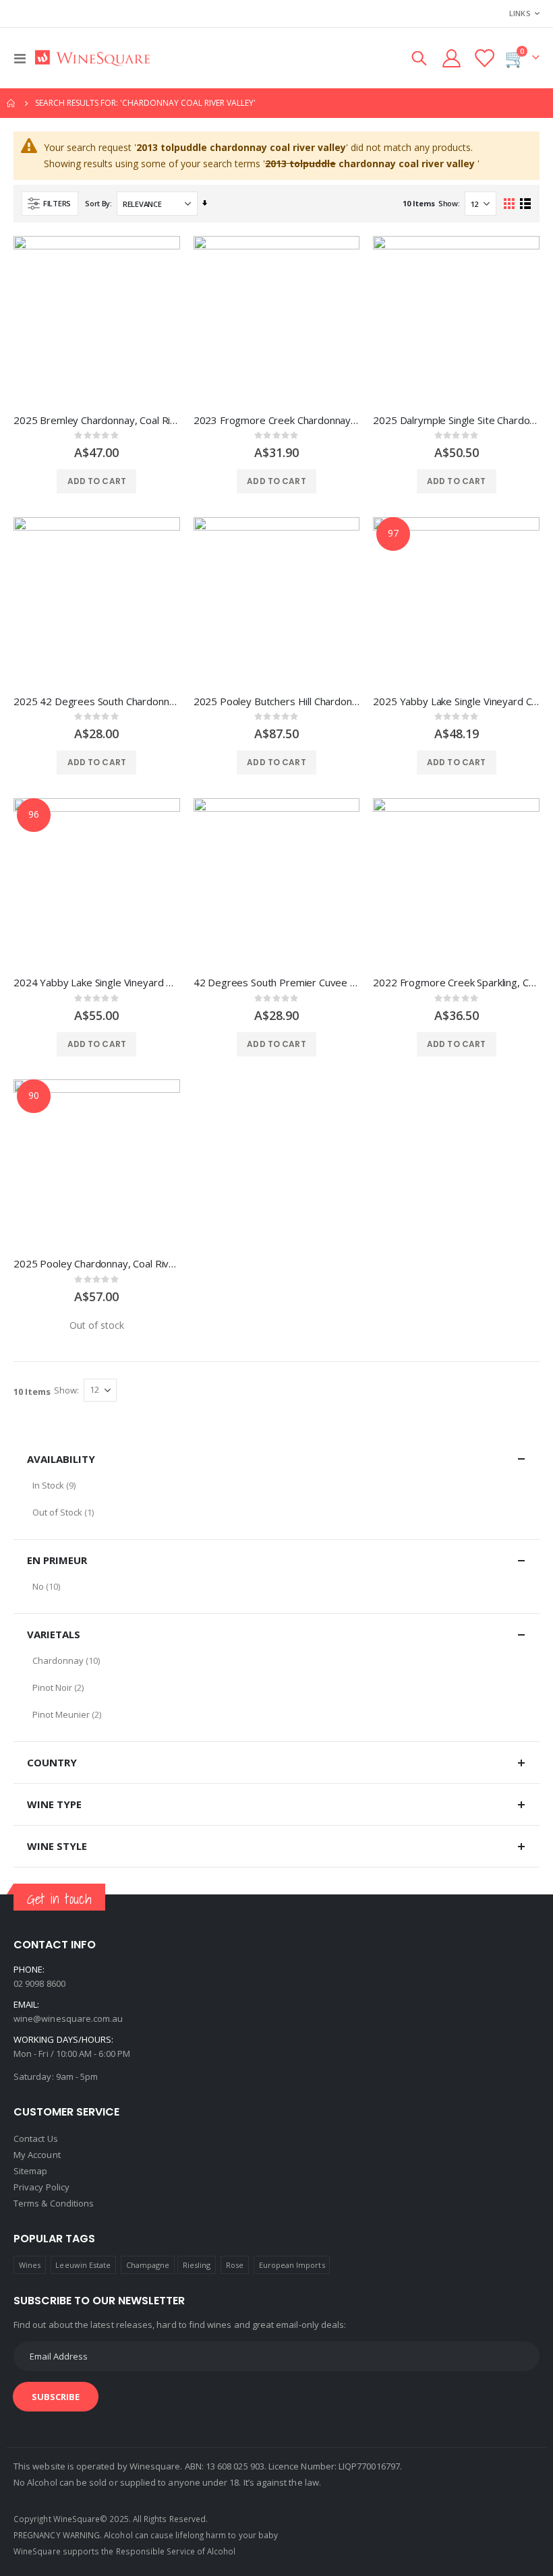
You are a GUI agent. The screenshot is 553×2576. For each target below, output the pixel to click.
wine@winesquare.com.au (68, 2018)
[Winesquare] (92, 58)
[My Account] (451, 58)
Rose (235, 2265)
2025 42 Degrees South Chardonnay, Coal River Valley (97, 701)
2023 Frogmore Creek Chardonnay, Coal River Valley (277, 420)
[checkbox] (276, 1485)
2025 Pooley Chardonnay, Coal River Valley (97, 1263)
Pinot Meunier (61, 1714)
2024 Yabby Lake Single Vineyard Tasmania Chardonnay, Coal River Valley (97, 982)
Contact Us (36, 2138)
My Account (37, 2155)
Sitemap (30, 2171)
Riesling (197, 2265)
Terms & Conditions (54, 2203)
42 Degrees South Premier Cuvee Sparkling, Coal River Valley (277, 982)
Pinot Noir (52, 1687)
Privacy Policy (41, 2187)
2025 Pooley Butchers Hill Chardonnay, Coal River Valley (277, 701)
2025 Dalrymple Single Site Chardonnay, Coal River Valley (456, 420)
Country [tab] (52, 1762)
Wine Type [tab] (54, 1804)
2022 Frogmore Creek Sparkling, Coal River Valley (456, 982)
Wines (30, 2265)
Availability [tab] (61, 1459)
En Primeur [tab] (57, 1560)
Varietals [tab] (54, 1634)
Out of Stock (57, 1512)
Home (11, 103)
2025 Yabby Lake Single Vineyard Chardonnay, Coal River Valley (456, 701)
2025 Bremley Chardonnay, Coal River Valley (97, 420)
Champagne (148, 2265)
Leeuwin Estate (83, 2265)
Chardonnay (58, 1660)
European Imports (292, 2265)
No (38, 1586)
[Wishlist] (484, 58)
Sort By (97, 203)
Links (520, 13)
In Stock (48, 1485)
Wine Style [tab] (57, 1846)
